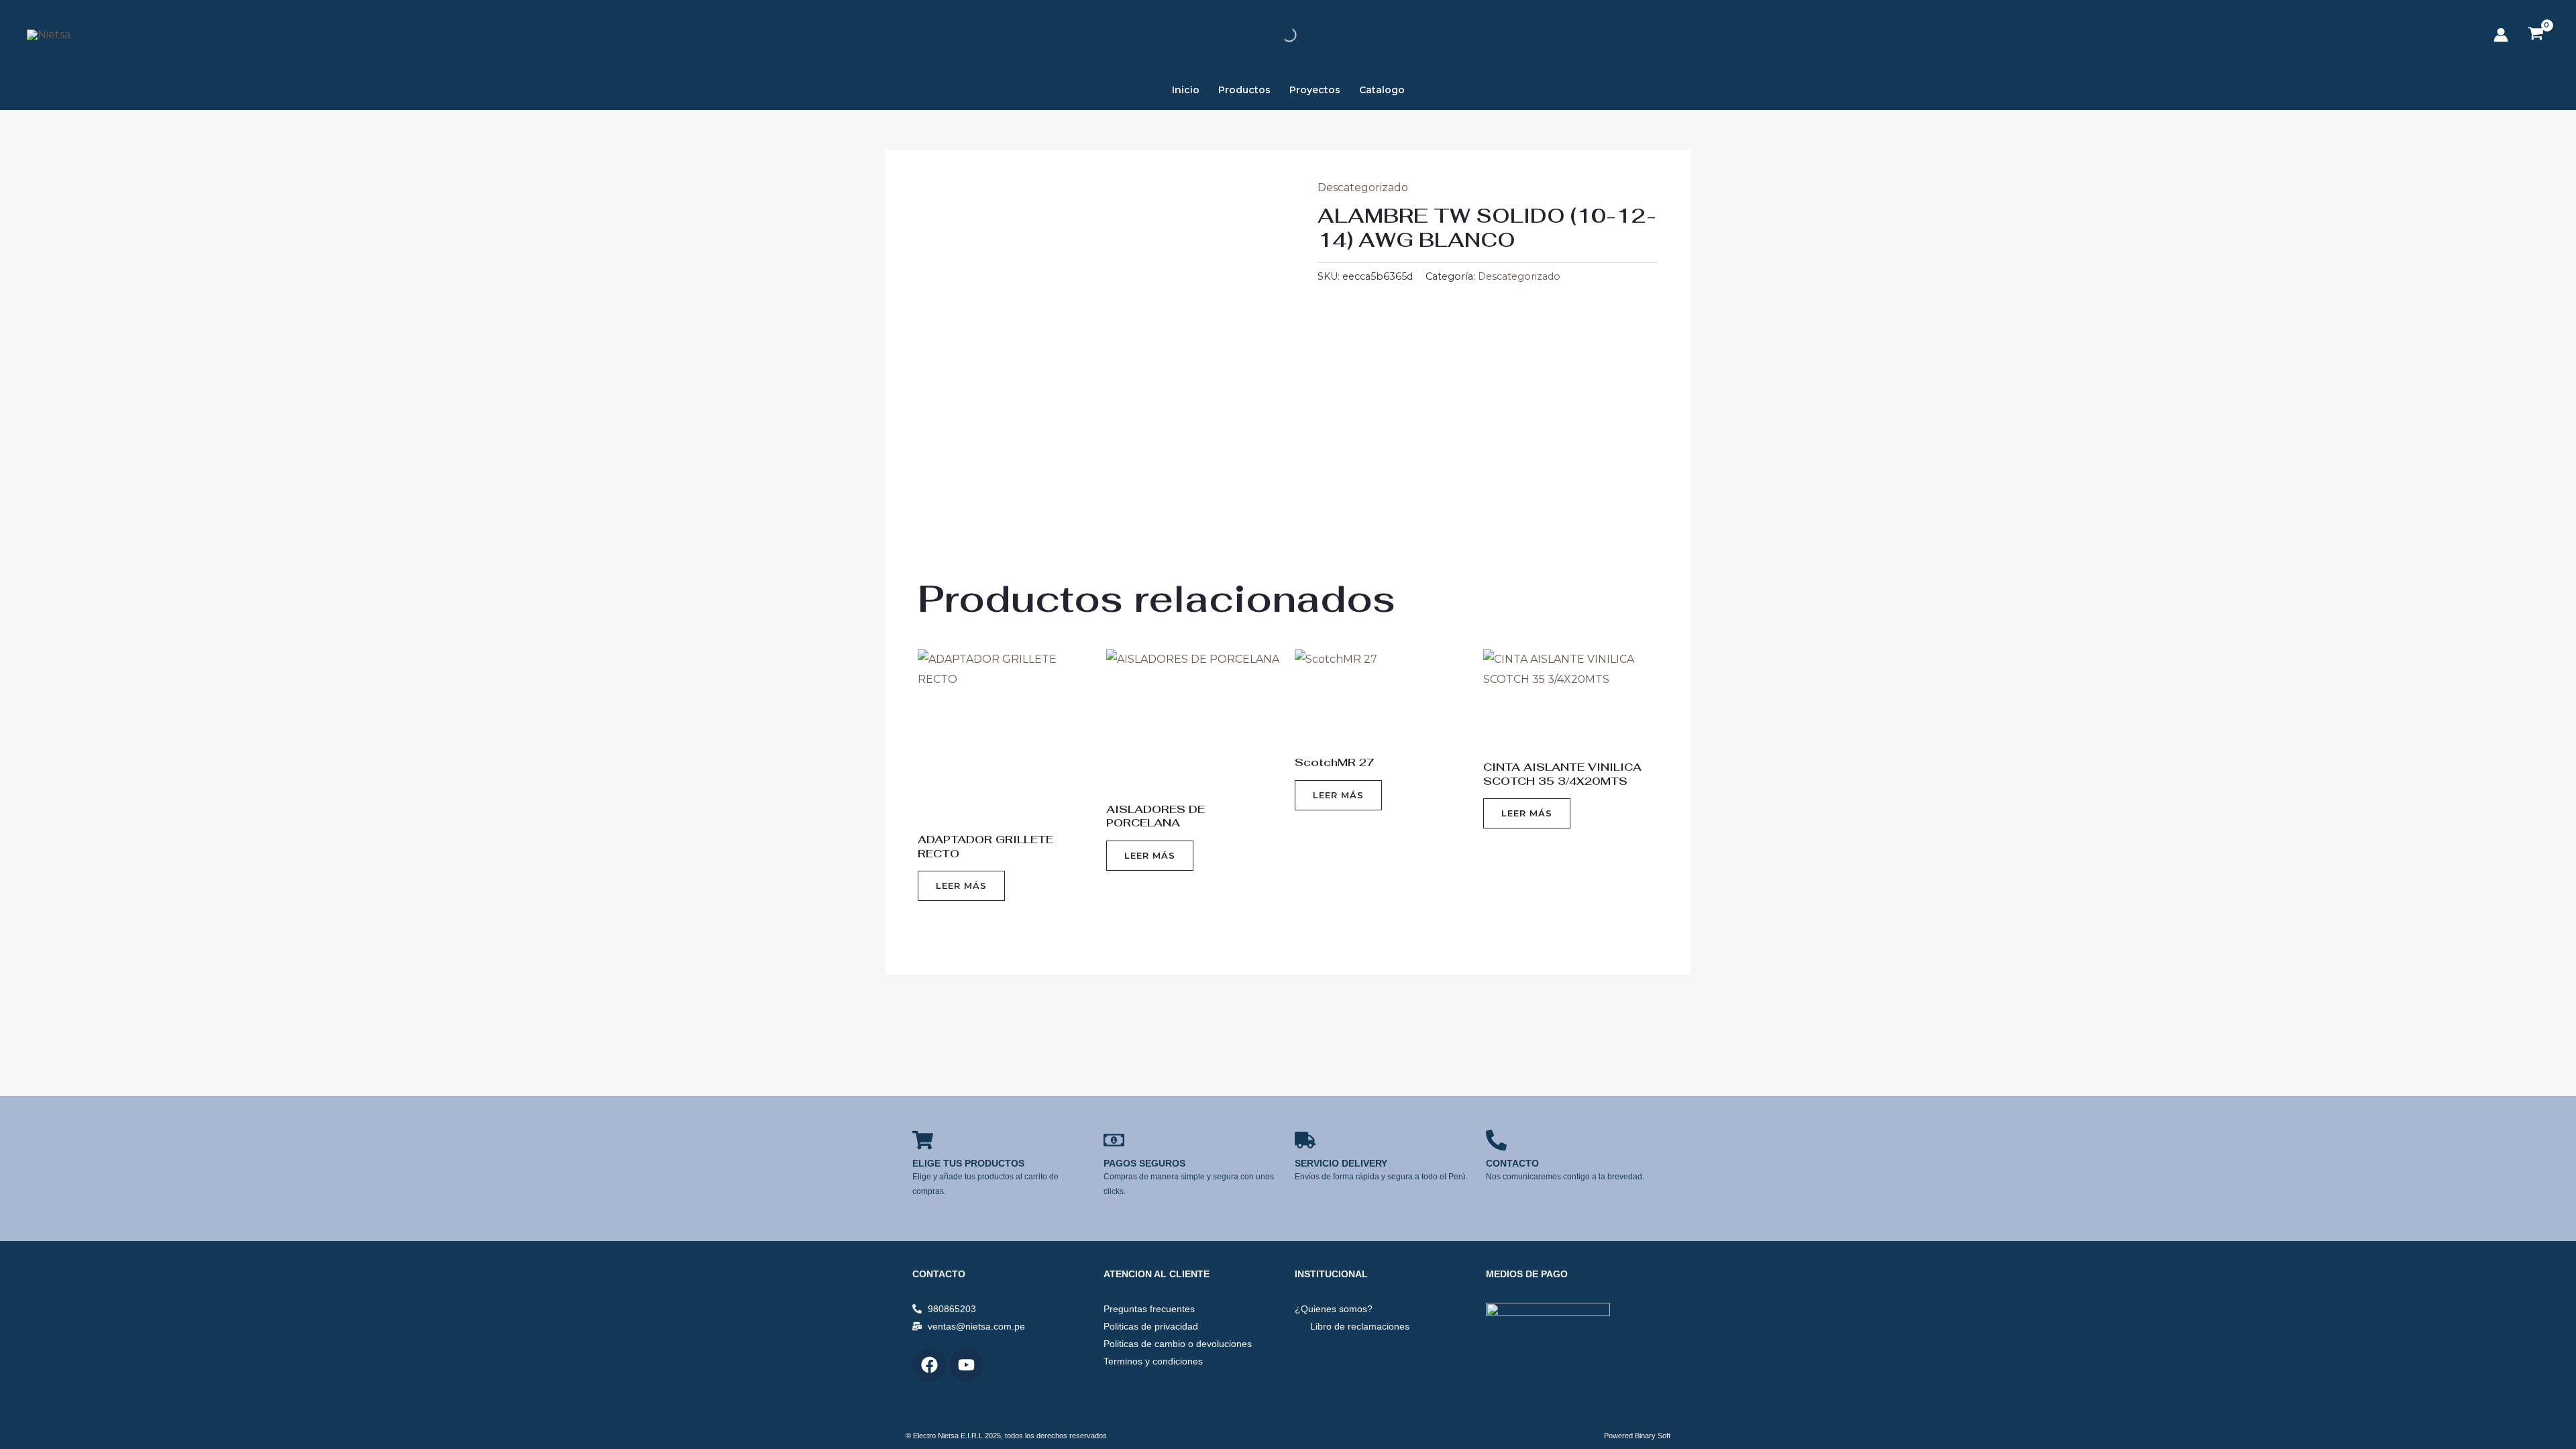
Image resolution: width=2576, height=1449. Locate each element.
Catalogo (1382, 90)
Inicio (1186, 90)
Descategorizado (1363, 187)
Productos (1244, 90)
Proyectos (1315, 90)
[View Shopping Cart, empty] (2535, 35)
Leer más (961, 885)
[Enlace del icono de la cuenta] (2501, 35)
